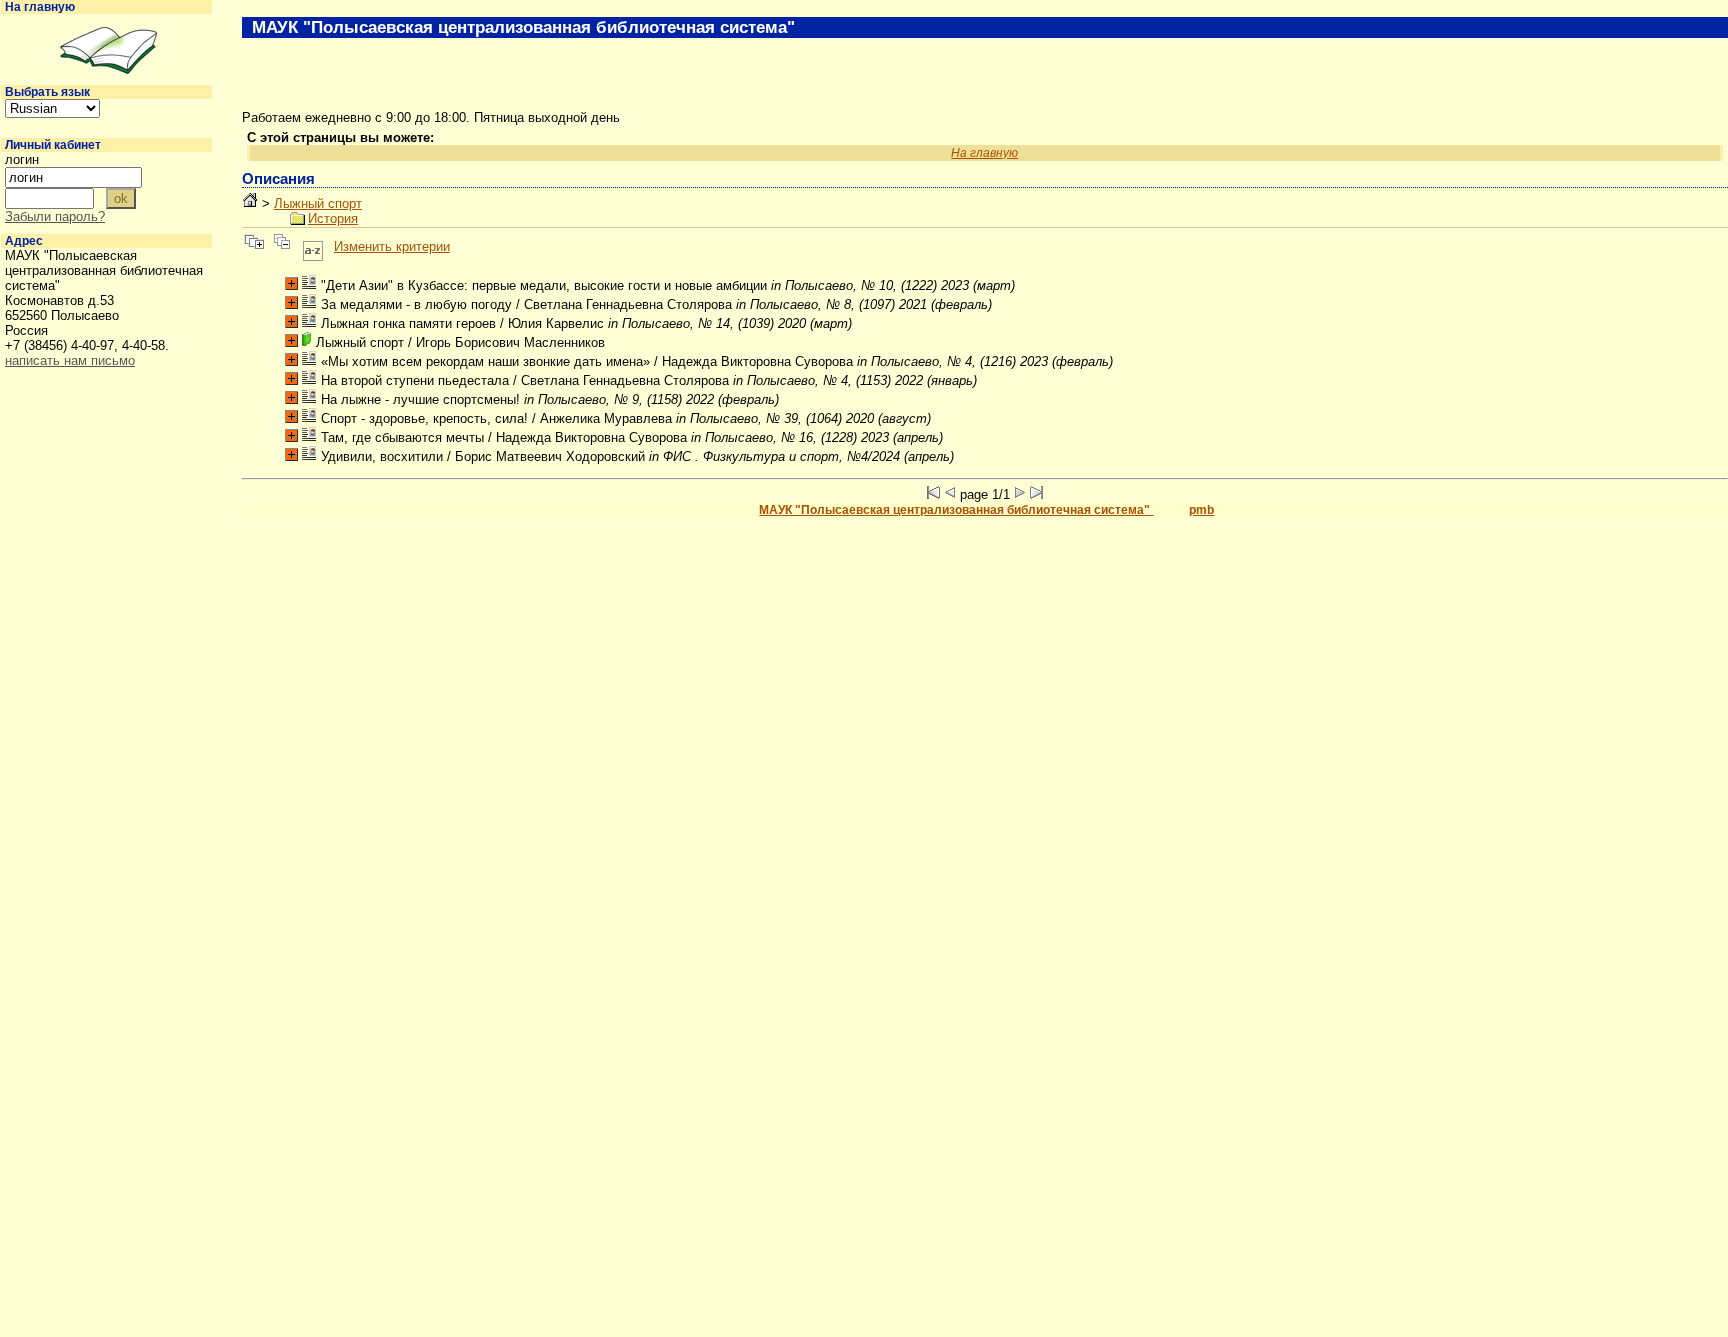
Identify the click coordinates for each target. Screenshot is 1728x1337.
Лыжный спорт (318, 203)
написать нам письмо (70, 360)
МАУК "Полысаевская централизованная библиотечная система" (956, 510)
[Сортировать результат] (313, 246)
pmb (1201, 510)
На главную (40, 7)
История (333, 218)
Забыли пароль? (55, 216)
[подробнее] (291, 283)
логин (22, 159)
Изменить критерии (392, 246)
